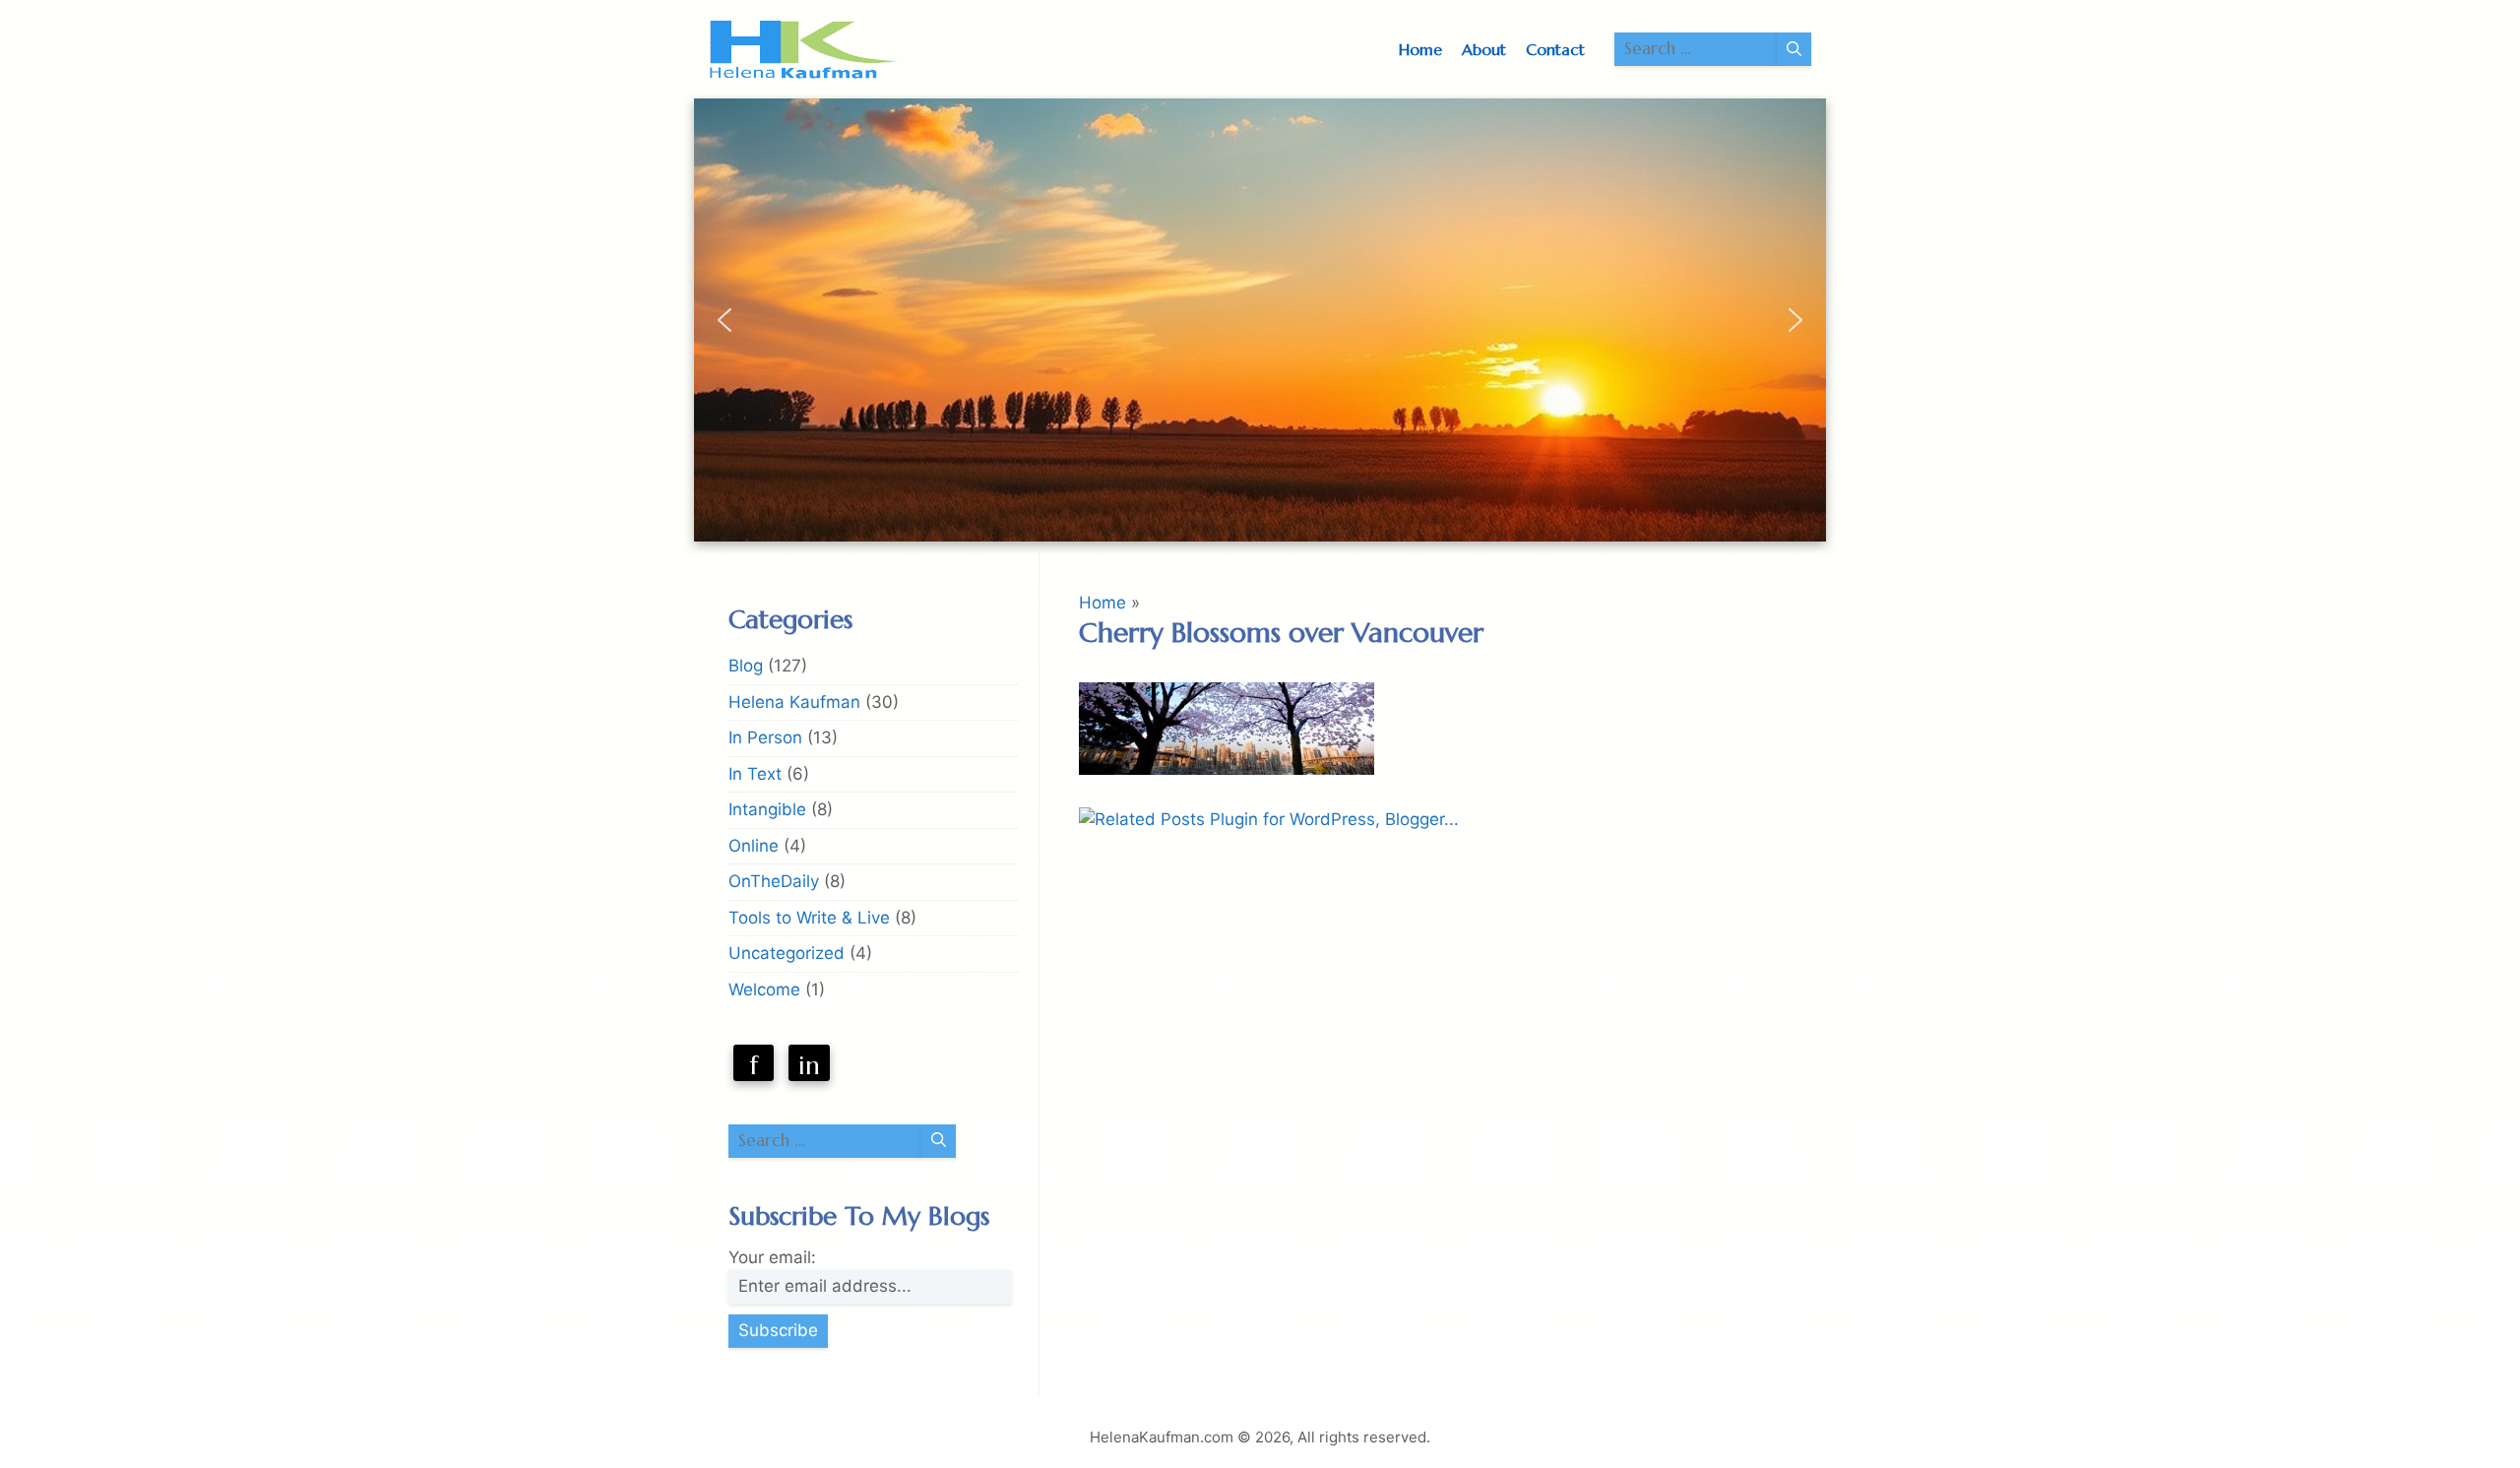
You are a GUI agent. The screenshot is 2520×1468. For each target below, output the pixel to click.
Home (1420, 49)
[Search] (1794, 49)
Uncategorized (787, 953)
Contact (1555, 49)
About (1484, 49)
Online (754, 846)
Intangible (767, 809)
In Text (755, 774)
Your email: (772, 1257)
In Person (765, 737)
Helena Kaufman (794, 702)
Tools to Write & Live (809, 918)
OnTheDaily (774, 881)
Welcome (764, 989)
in (809, 1065)
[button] (724, 320)
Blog (746, 666)
